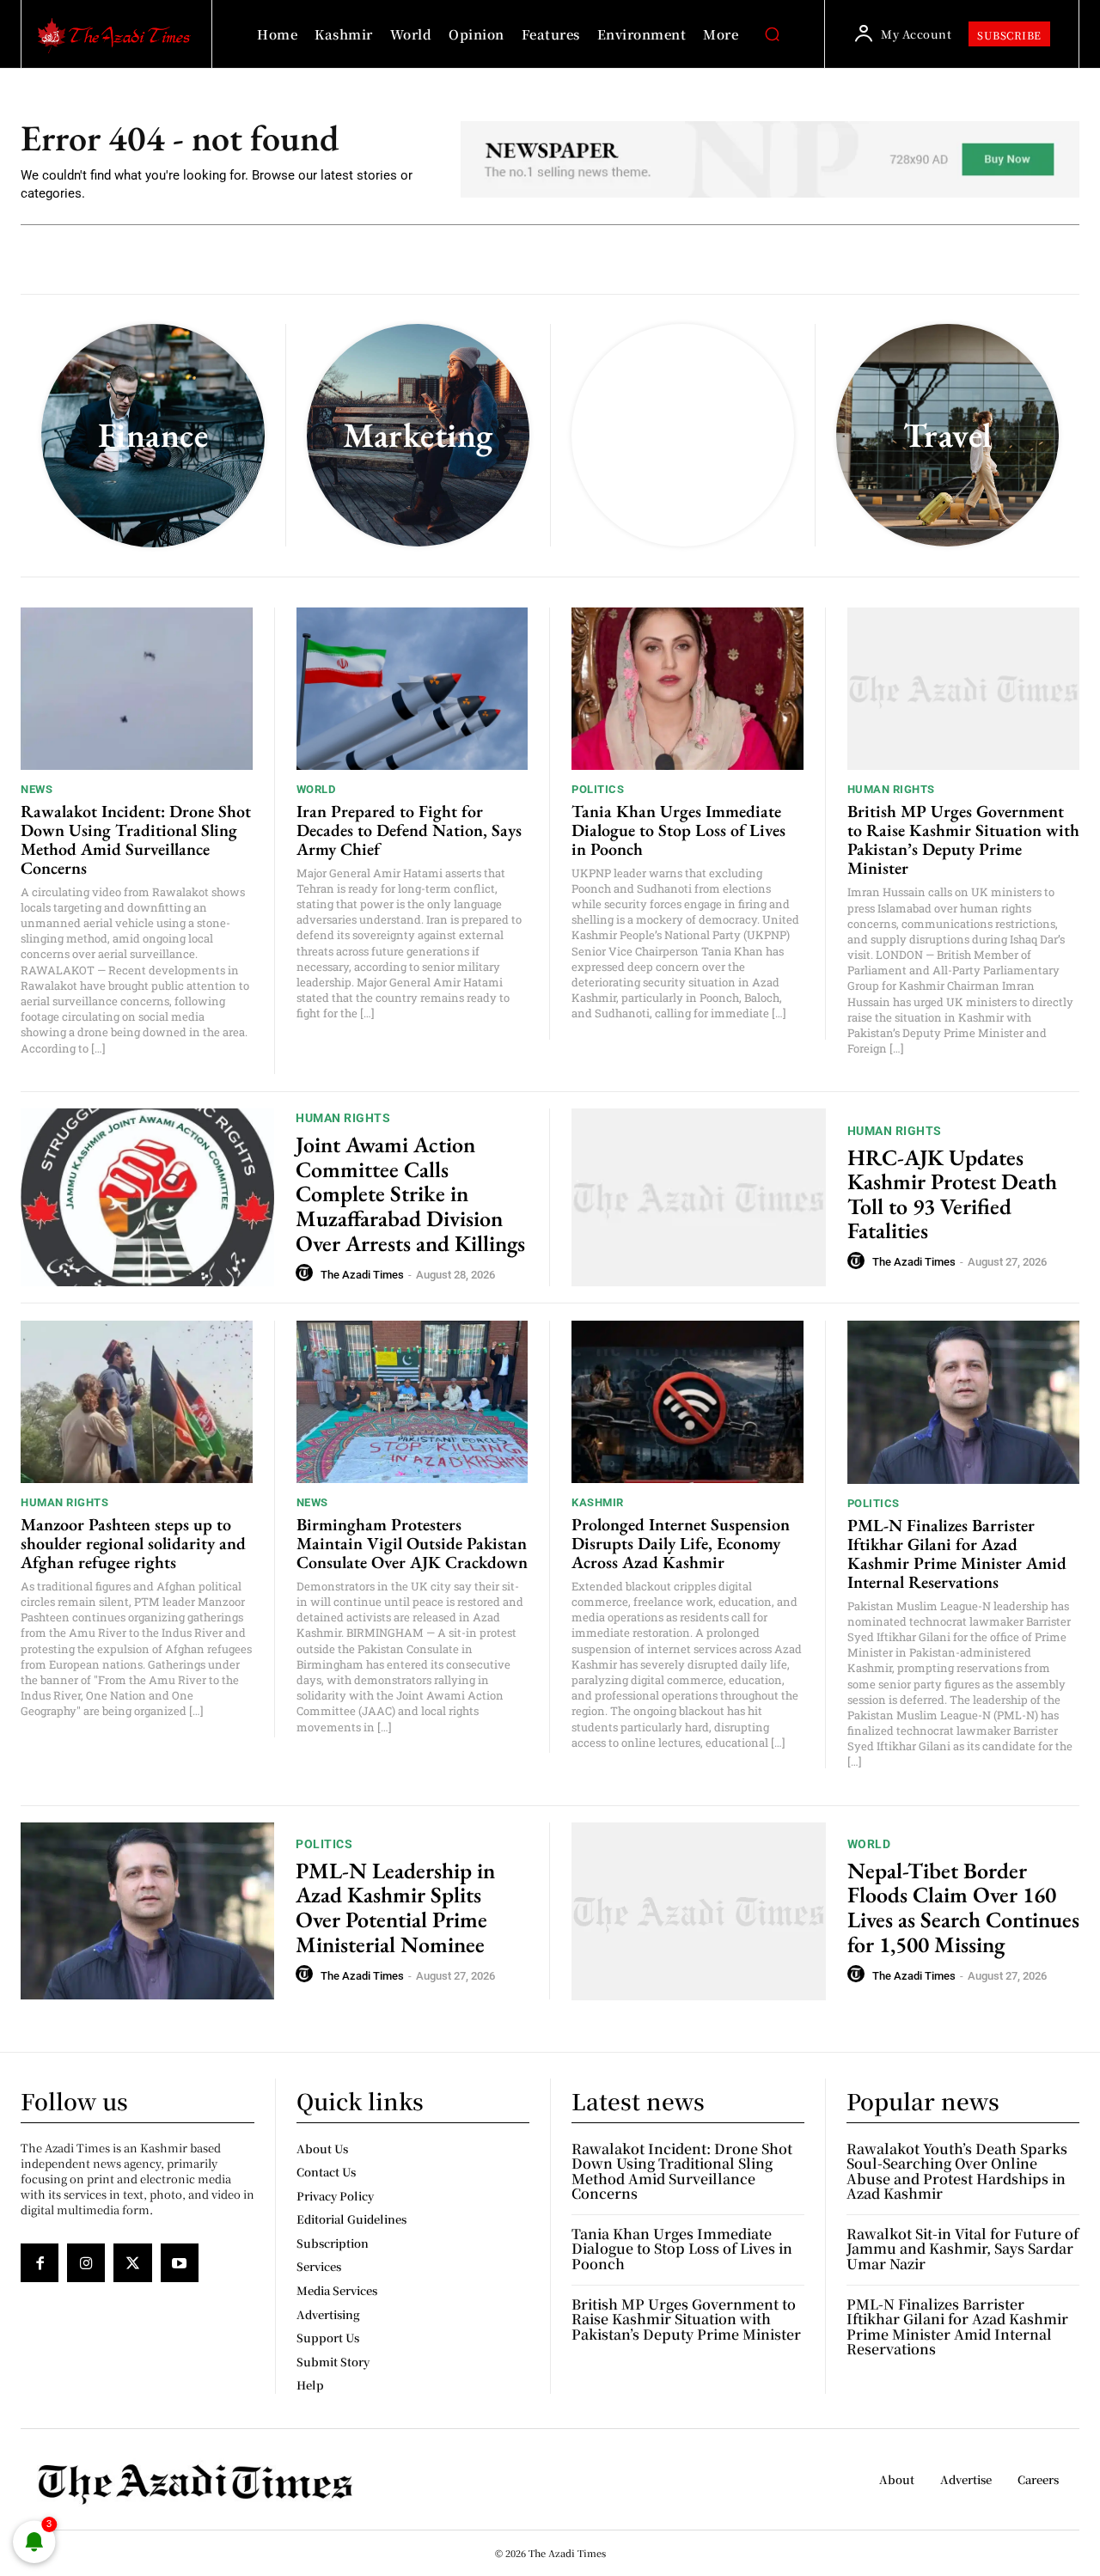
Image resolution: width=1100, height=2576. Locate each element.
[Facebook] (40, 2262)
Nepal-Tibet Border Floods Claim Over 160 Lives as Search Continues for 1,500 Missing (963, 1908)
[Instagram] (86, 2262)
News (37, 789)
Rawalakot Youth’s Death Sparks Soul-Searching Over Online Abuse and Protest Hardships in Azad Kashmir (957, 2171)
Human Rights (891, 789)
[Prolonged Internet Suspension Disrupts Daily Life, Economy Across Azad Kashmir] (687, 1402)
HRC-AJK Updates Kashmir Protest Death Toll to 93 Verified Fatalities (952, 1194)
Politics (598, 789)
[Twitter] (132, 2262)
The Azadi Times (362, 1275)
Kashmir (598, 1502)
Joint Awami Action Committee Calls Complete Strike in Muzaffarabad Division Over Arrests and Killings (410, 1193)
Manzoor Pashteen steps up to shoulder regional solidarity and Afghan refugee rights (133, 1543)
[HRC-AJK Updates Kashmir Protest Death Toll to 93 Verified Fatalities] (699, 1197)
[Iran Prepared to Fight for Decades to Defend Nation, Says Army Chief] (412, 689)
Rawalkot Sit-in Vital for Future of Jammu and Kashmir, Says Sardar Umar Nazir (962, 2249)
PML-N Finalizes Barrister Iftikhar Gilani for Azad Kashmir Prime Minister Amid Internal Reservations (957, 1554)
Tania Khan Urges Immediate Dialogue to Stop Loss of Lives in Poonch (678, 830)
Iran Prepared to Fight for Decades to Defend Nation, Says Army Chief (409, 830)
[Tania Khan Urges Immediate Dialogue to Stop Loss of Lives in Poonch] (687, 689)
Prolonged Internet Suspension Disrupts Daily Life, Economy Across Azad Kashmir (681, 1543)
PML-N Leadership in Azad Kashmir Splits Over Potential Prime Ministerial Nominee (395, 1908)
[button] (772, 34)
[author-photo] (307, 1273)
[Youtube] (180, 2262)
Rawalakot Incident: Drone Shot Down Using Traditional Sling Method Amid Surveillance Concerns (136, 839)
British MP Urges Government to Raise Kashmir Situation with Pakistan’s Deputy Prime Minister (963, 839)
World (316, 789)
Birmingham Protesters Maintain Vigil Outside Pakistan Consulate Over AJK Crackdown (412, 1543)
